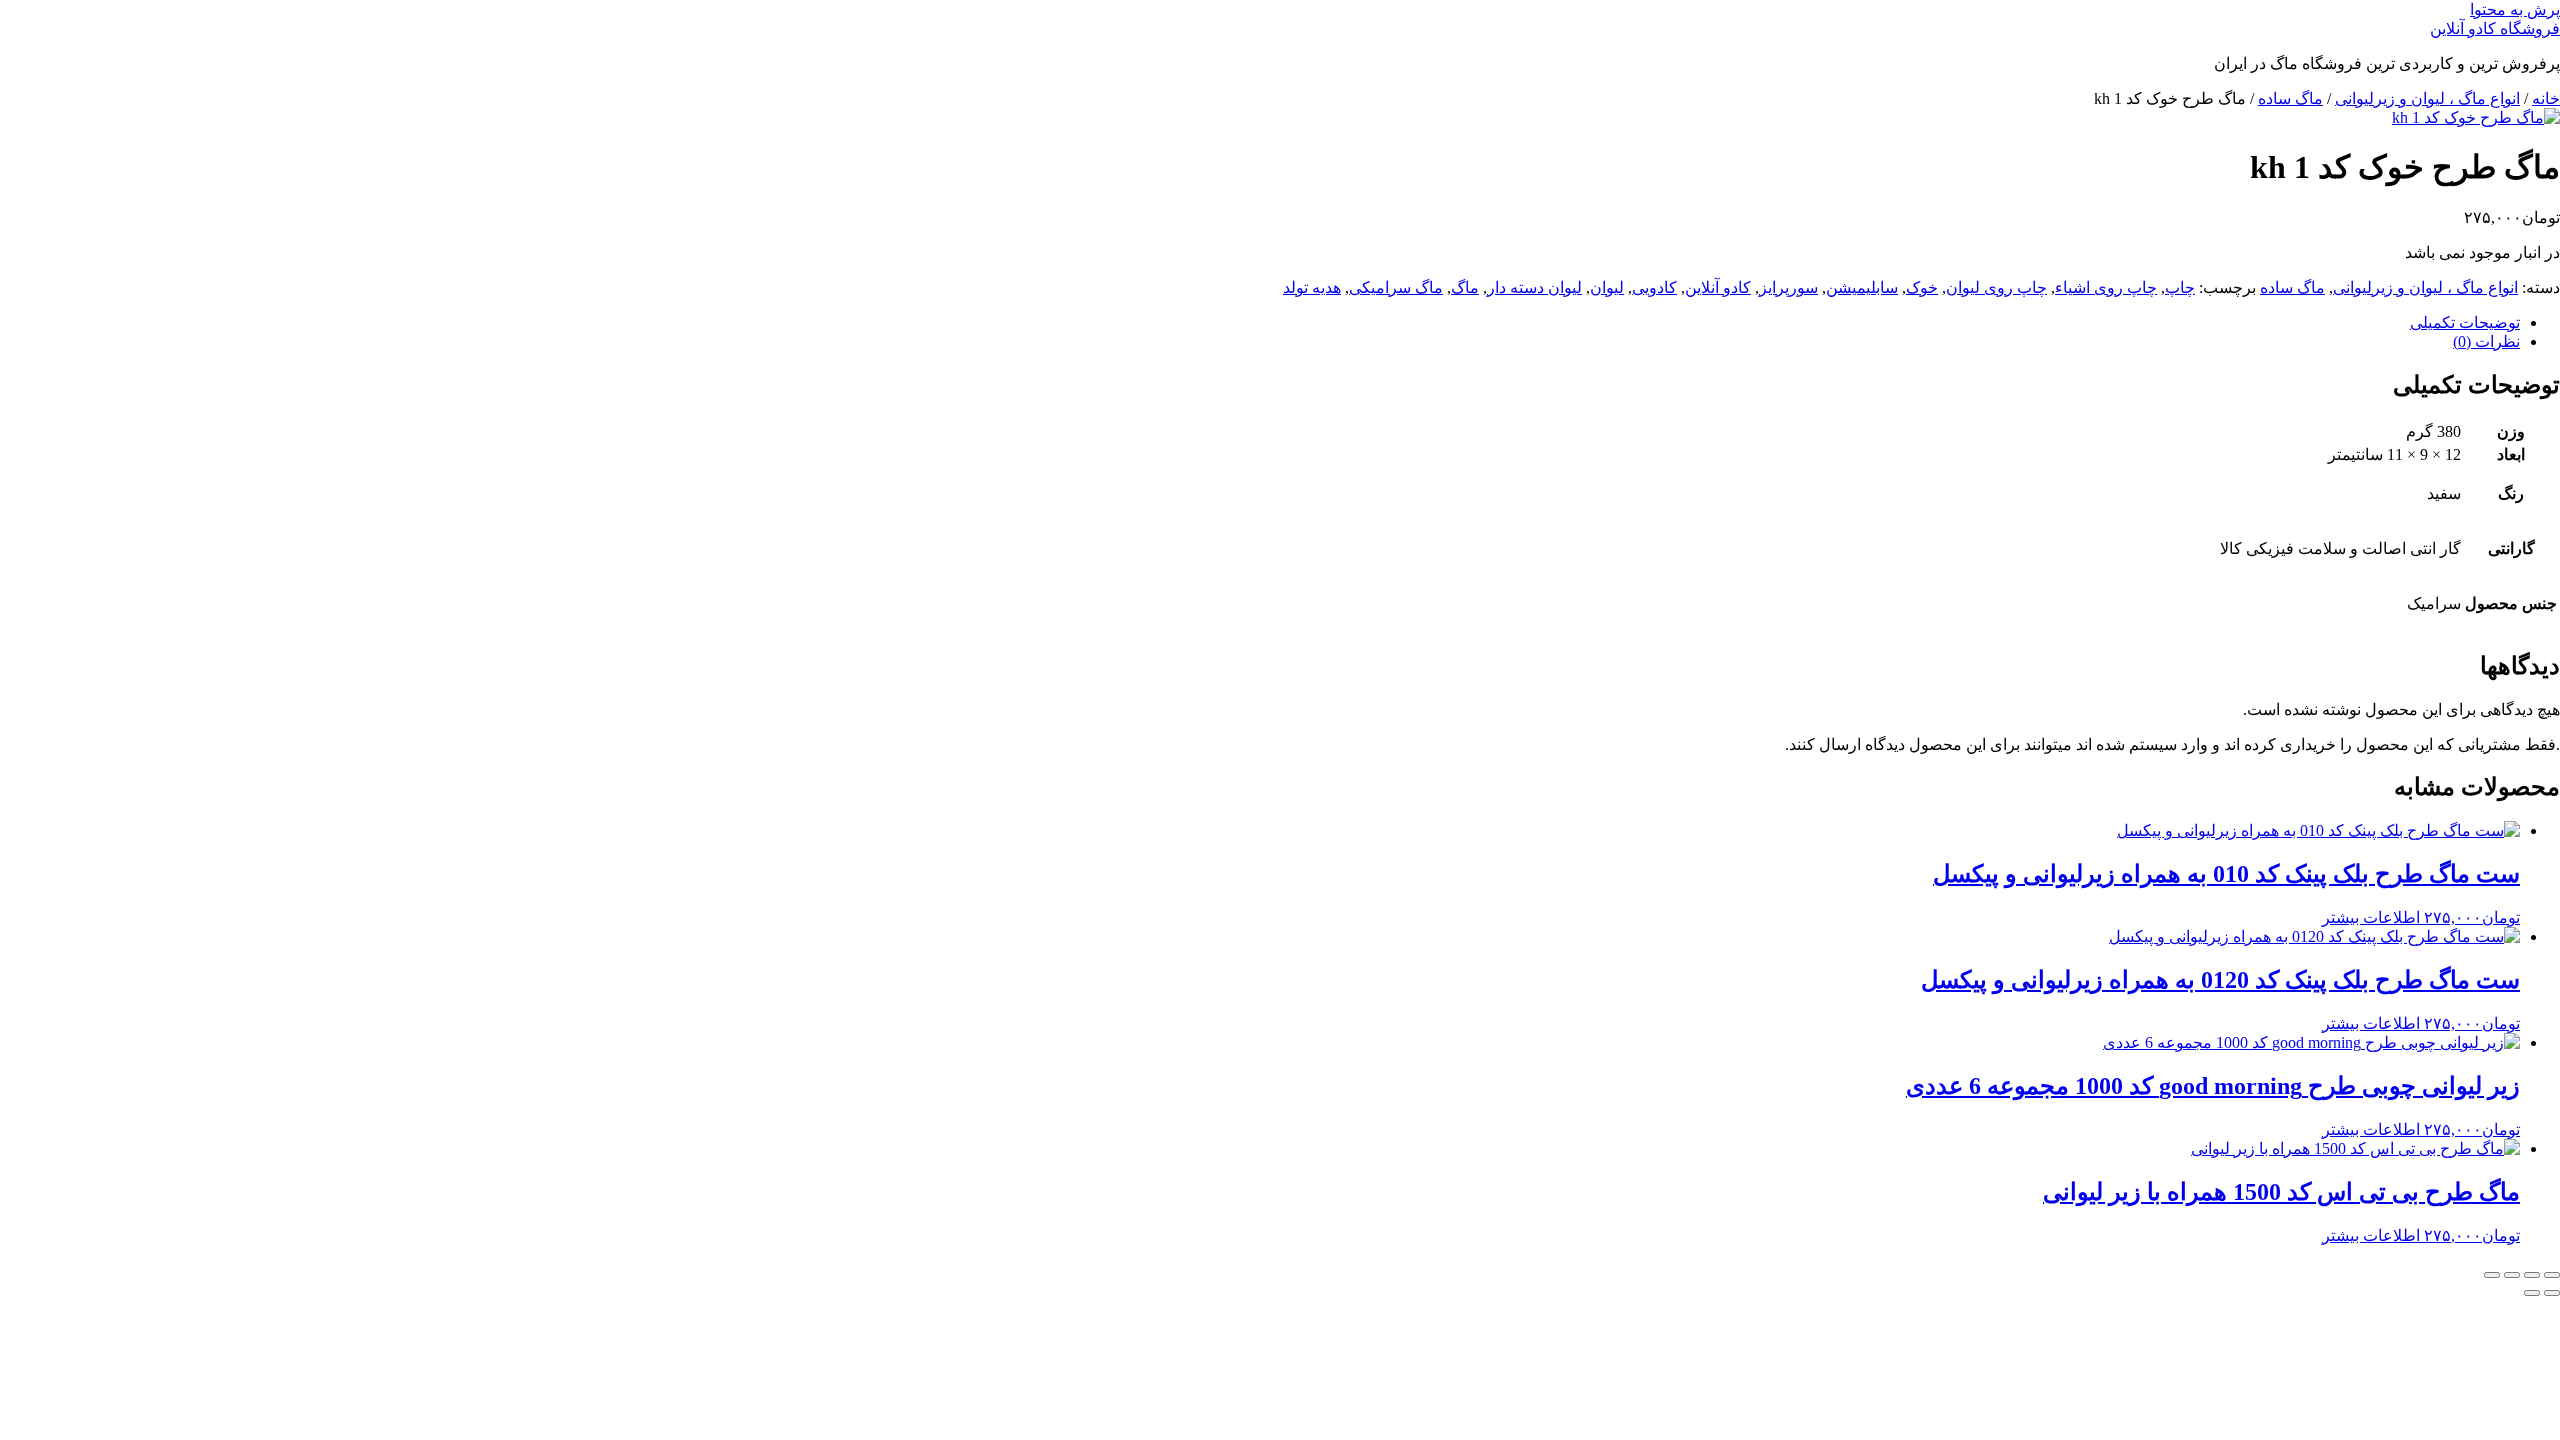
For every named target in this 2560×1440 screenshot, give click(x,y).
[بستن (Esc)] (2492, 1275)
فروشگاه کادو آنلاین (2495, 28)
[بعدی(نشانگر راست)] (2532, 1293)
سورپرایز (1788, 287)
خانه (2546, 98)
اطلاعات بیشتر (2371, 917)
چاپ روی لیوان (1996, 287)
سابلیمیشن (1862, 287)
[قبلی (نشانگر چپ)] (2552, 1293)
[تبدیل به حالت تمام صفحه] (2532, 1275)
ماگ (1465, 287)
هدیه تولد (1312, 287)
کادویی (1654, 287)
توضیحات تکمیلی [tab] (2465, 322)
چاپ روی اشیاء (2106, 287)
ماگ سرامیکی (1396, 287)
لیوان (1607, 287)
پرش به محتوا (2515, 9)
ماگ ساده (2290, 98)
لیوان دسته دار (1534, 287)
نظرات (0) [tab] (2486, 341)
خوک (1922, 287)
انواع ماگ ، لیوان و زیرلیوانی (2427, 98)
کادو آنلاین (1718, 287)
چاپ (2180, 287)
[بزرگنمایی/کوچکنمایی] (2552, 1275)
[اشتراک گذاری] (2512, 1275)
